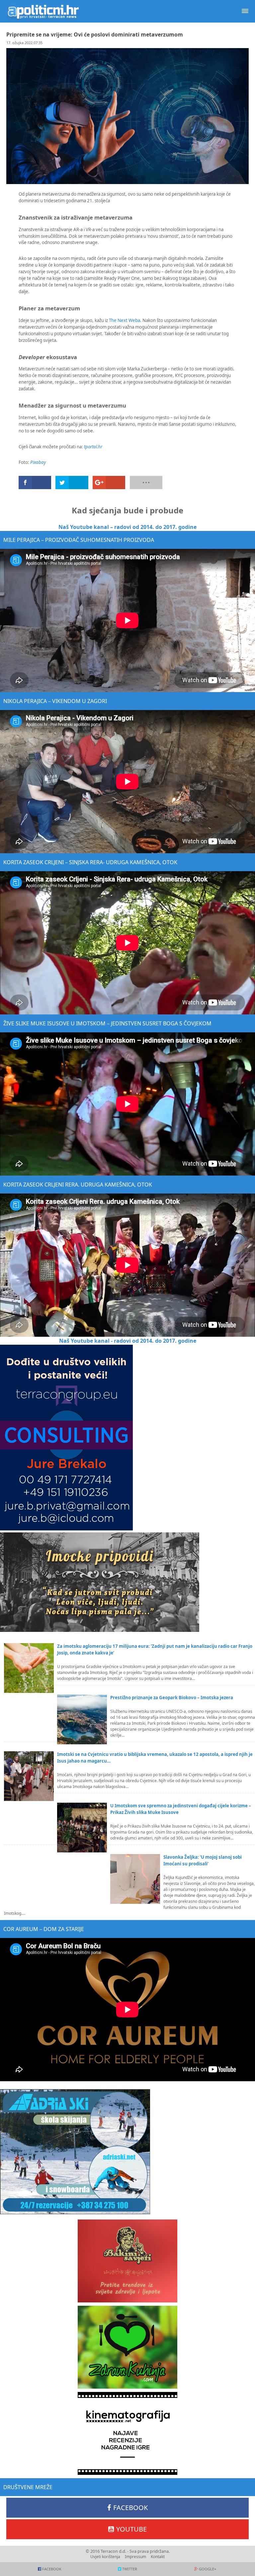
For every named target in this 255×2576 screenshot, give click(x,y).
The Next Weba (125, 320)
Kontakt (158, 2557)
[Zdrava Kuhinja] (127, 2347)
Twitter (130, 2569)
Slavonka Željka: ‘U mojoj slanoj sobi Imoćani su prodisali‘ (203, 1860)
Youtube (131, 2529)
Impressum (135, 2557)
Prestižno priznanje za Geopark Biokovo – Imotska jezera (172, 1698)
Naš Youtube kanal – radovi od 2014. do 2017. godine (127, 527)
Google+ (208, 2569)
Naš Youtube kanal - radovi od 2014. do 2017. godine (128, 1341)
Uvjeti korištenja (105, 2557)
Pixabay (38, 462)
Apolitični (43, 11)
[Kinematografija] (127, 2433)
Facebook (130, 2508)
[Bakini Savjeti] (127, 2261)
